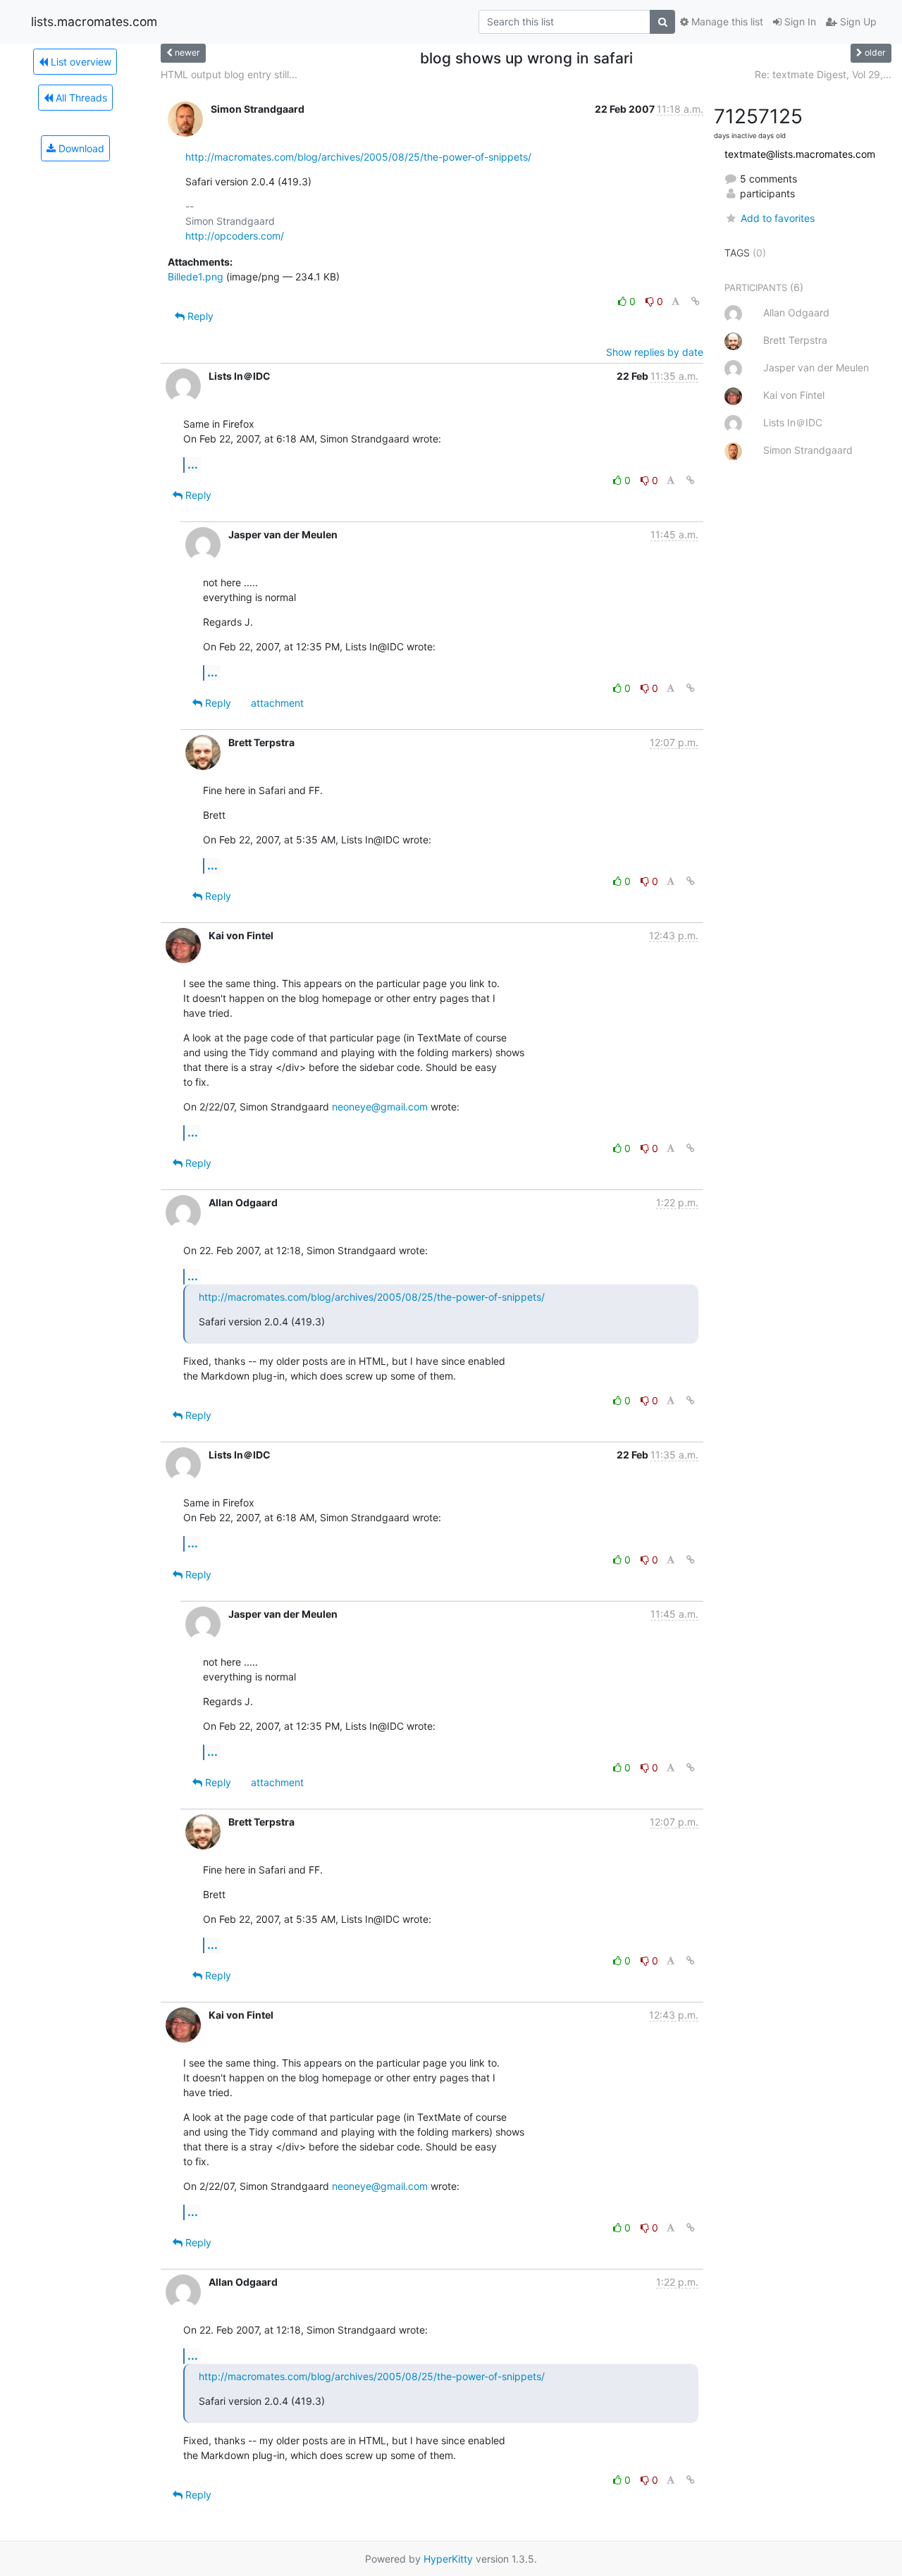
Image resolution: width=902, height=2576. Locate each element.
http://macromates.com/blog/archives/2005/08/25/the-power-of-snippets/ (358, 157)
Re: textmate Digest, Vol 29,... (823, 74)
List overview (80, 62)
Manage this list (726, 21)
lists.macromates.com (94, 21)
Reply (199, 316)
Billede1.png (196, 277)
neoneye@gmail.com (380, 1107)
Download (80, 148)
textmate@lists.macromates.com (800, 154)
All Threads (80, 98)
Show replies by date (655, 352)
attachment (277, 703)
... (193, 464)
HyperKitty (448, 2559)
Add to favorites (777, 218)
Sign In (799, 21)
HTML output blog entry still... (229, 74)
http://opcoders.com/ (235, 236)
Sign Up (857, 21)
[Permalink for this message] (696, 301)
